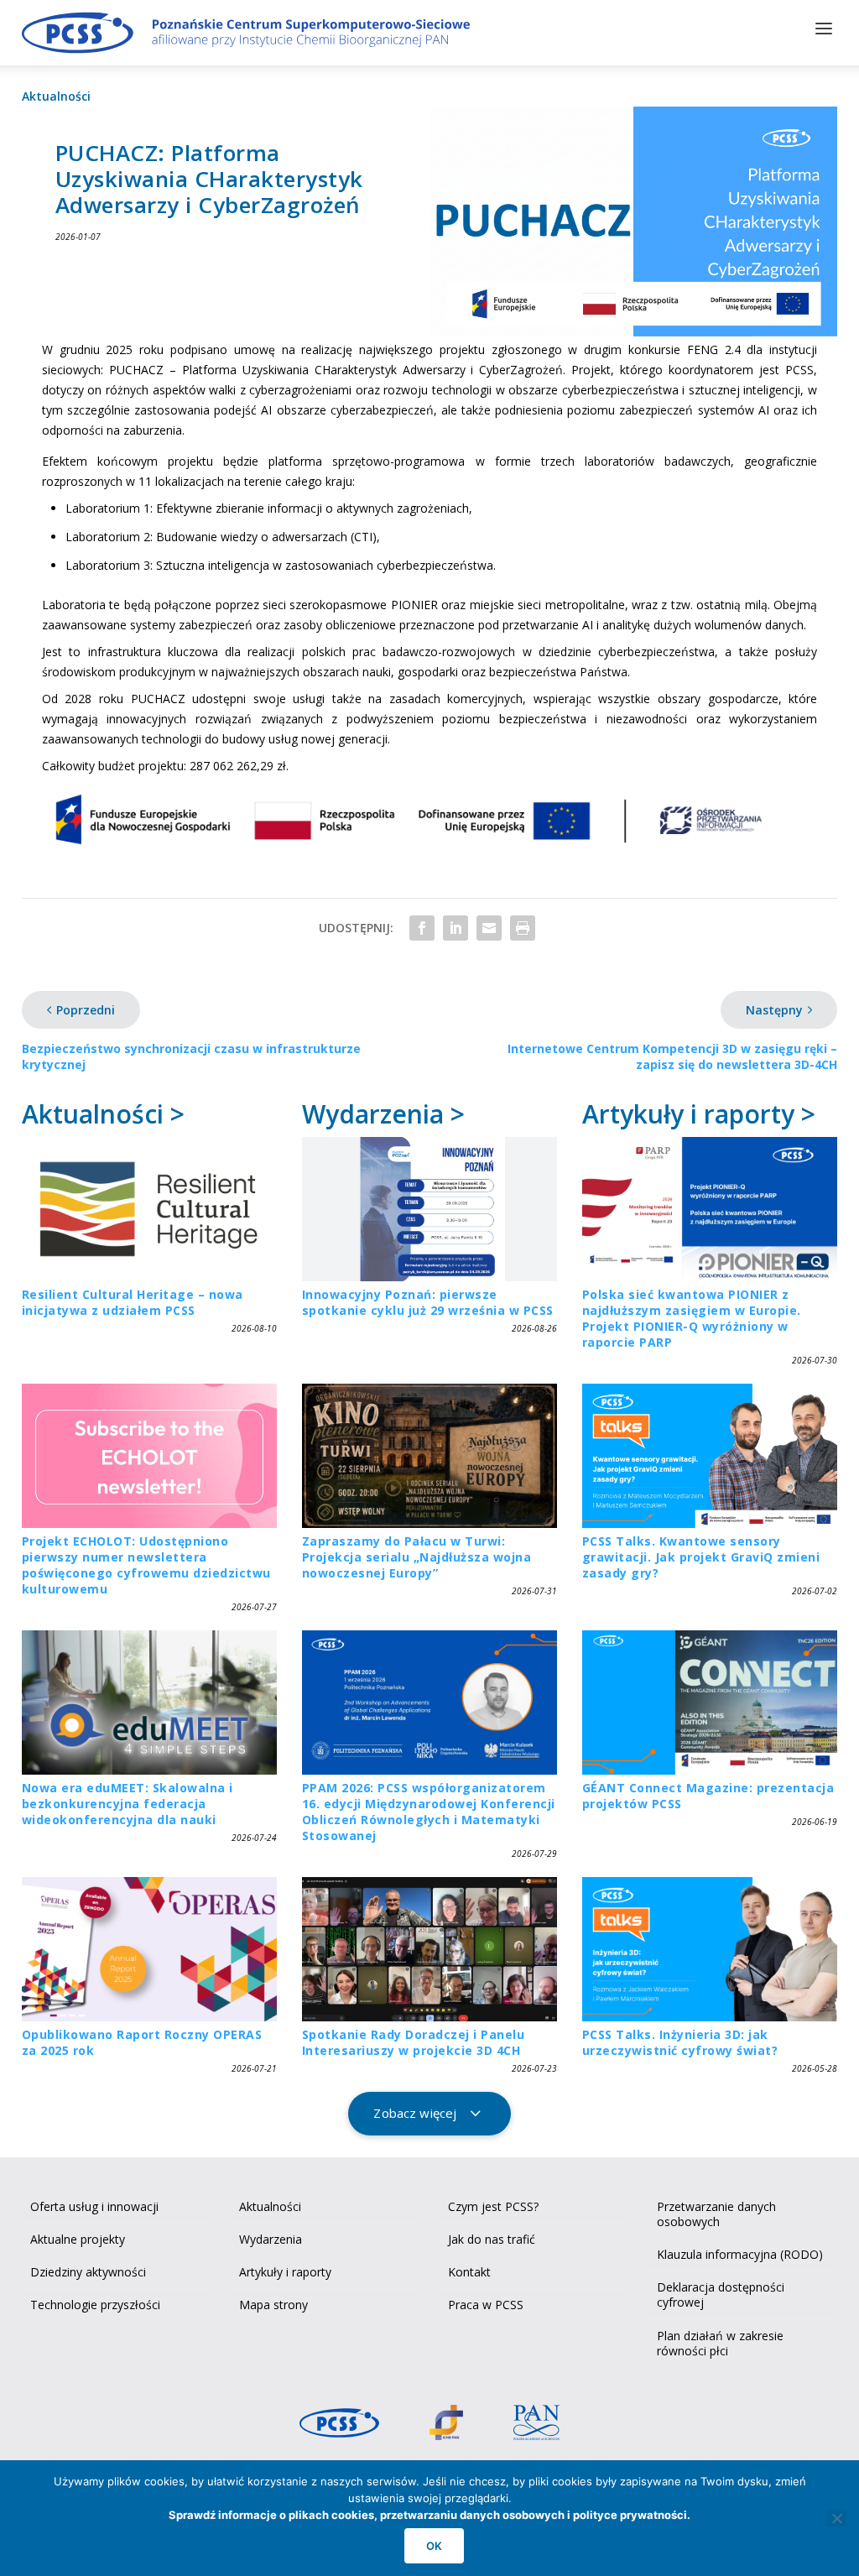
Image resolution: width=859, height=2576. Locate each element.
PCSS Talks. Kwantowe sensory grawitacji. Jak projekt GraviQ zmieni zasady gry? (701, 1557)
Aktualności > (103, 1114)
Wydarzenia (271, 2239)
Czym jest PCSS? (493, 2206)
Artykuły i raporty (285, 2272)
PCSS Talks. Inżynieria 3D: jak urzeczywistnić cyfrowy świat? (680, 2042)
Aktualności (56, 96)
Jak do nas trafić (492, 2239)
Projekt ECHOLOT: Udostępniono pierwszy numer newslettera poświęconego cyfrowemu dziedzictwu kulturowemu (146, 1565)
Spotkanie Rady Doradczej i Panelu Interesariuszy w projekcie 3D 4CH (414, 2042)
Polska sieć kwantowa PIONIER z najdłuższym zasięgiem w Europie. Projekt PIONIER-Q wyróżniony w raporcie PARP (692, 1318)
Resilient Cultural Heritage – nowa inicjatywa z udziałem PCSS (133, 1302)
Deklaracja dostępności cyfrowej (721, 2294)
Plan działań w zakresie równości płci (720, 2343)
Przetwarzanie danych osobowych (716, 2214)
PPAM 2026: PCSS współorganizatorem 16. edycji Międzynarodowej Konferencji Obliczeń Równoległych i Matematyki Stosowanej (429, 1812)
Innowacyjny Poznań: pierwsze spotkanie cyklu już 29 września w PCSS (428, 1302)
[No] (836, 2518)
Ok (434, 2546)
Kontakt (469, 2272)
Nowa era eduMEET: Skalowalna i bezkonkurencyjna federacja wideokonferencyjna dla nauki (128, 1804)
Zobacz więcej (415, 2113)
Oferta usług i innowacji (94, 2206)
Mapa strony (273, 2305)
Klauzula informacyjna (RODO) (740, 2254)
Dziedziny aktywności (88, 2272)
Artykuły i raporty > (699, 1114)
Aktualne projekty (78, 2239)
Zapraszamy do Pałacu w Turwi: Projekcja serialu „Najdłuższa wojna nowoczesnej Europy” (417, 1557)
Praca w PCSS (486, 2305)
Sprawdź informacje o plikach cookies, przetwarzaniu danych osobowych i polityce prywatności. (429, 2515)
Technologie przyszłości (95, 2305)
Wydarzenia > (383, 1114)
